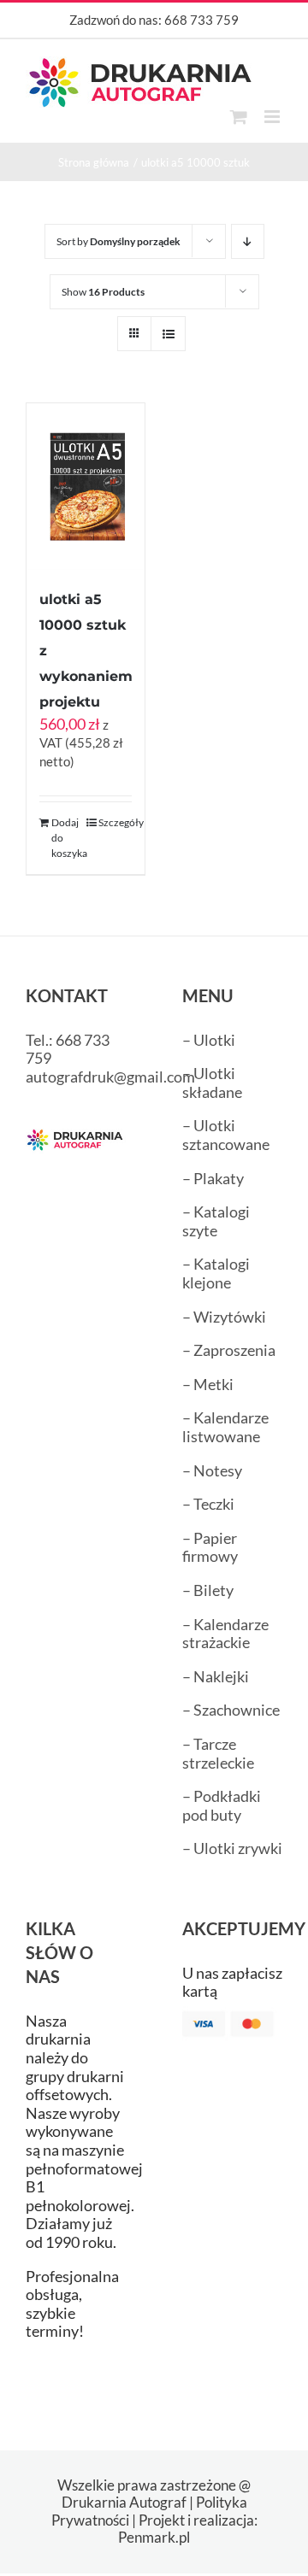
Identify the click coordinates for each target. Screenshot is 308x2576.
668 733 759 (201, 20)
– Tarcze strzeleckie (218, 1753)
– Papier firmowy (210, 1547)
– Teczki (208, 1504)
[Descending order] (248, 241)
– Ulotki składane (212, 1083)
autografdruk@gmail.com (110, 1077)
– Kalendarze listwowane (225, 1427)
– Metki (208, 1384)
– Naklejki (216, 1676)
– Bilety (208, 1590)
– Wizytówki (224, 1317)
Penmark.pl (154, 2537)
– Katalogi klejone (216, 1273)
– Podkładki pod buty (222, 1805)
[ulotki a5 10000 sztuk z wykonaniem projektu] (86, 487)
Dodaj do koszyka (68, 838)
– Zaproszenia (229, 1350)
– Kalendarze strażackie (225, 1634)
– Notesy (212, 1470)
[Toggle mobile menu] (273, 117)
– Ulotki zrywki (232, 1848)
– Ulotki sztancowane (226, 1135)
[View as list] (168, 334)
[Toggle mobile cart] (239, 117)
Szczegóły (115, 822)
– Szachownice (231, 1710)
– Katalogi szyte (216, 1221)
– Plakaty (213, 1178)
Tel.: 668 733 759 (68, 1049)
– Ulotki (209, 1040)
